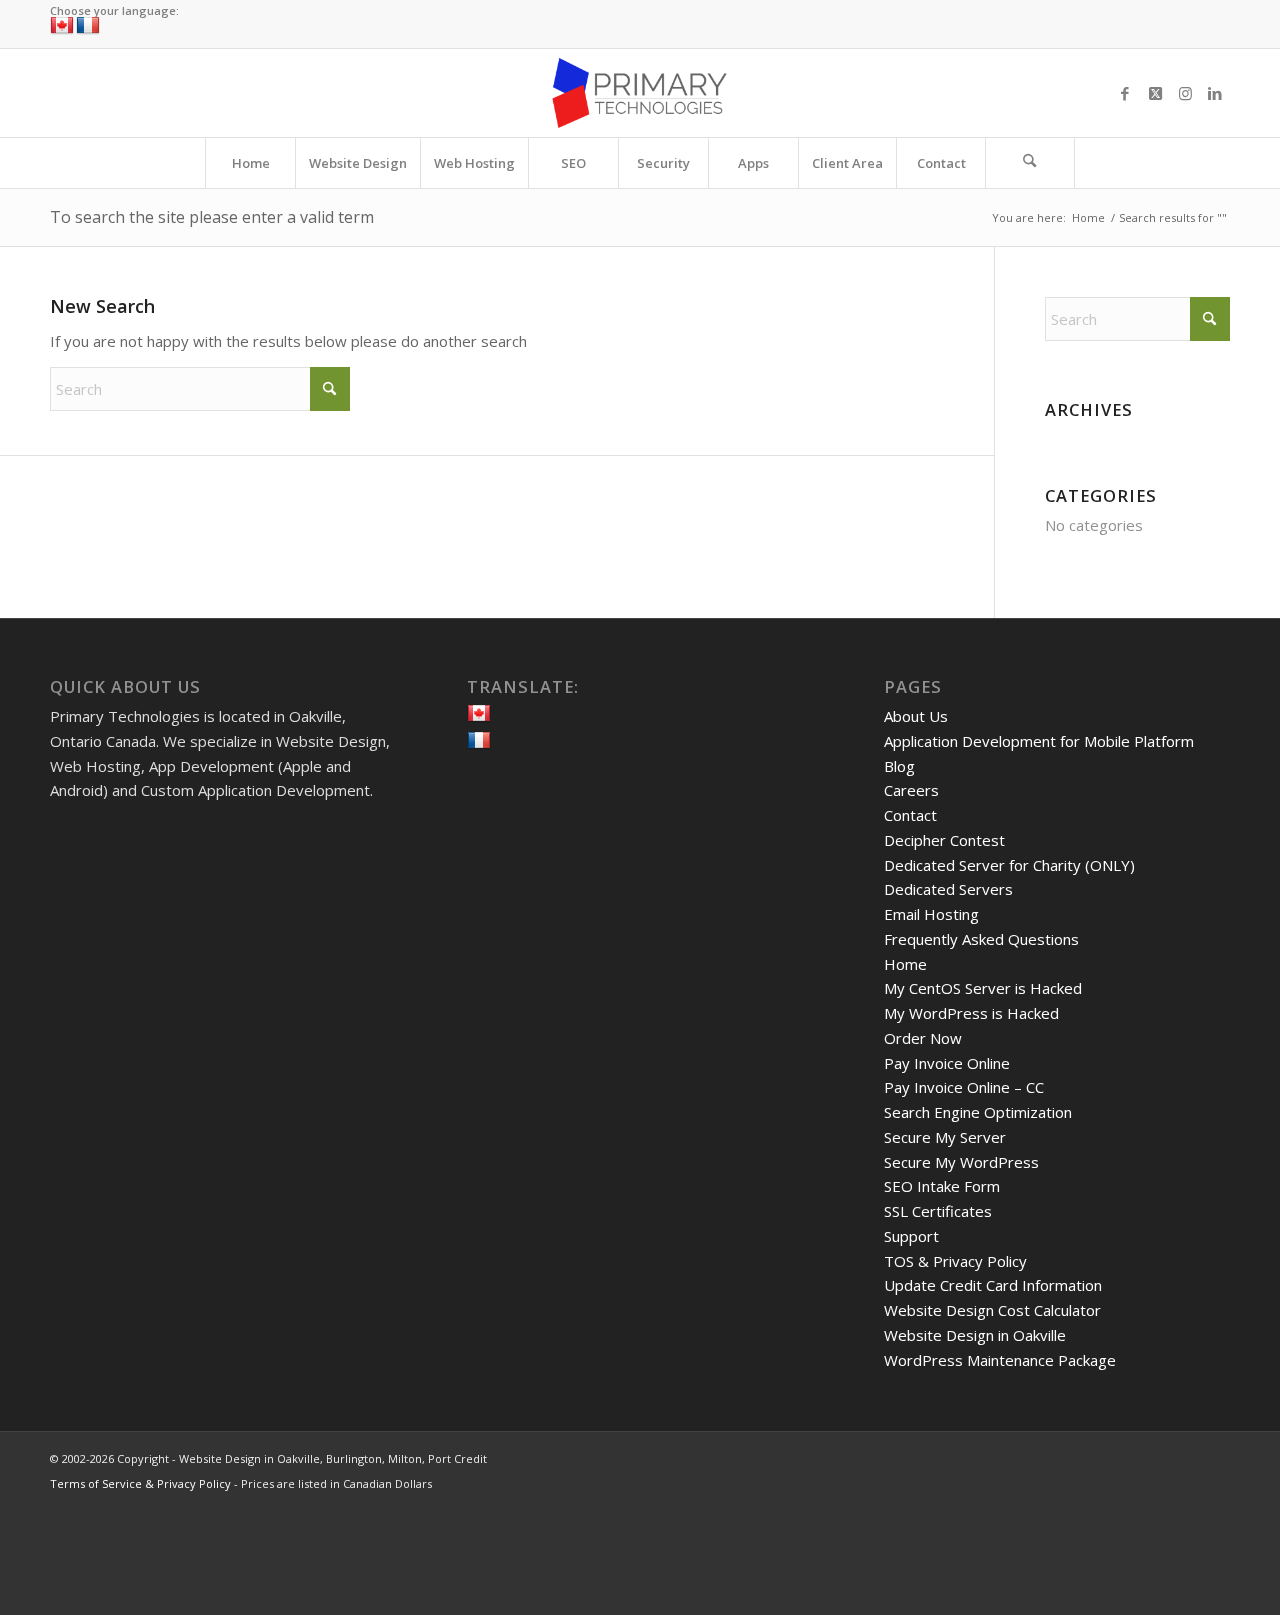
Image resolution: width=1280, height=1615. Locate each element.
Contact (910, 815)
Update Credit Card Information (993, 1285)
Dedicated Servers (948, 889)
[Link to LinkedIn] (1215, 93)
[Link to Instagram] (1185, 93)
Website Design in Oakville (975, 1335)
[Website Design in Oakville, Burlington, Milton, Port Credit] (639, 93)
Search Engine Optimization (978, 1112)
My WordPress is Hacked (971, 1013)
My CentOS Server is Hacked (983, 988)
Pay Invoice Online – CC (964, 1087)
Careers (911, 790)
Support (911, 1236)
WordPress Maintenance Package (1000, 1360)
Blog (899, 766)
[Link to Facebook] (1125, 93)
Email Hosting (931, 914)
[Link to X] (1155, 93)
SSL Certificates (938, 1211)
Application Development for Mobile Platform (1039, 741)
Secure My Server (945, 1137)
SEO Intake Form (942, 1186)
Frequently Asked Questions (981, 939)
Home (905, 964)
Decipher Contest (944, 840)
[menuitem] (250, 163)
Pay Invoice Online (947, 1063)
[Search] (1030, 163)
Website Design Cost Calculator (992, 1310)
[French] (88, 26)
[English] (62, 26)
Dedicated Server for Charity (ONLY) (1009, 865)
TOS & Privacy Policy (955, 1261)
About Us (916, 716)
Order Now (923, 1038)
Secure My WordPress (961, 1162)
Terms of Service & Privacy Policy (140, 1483)
